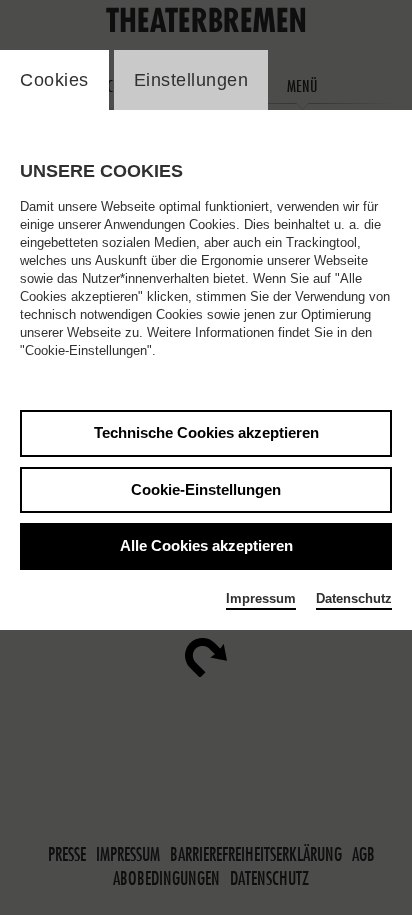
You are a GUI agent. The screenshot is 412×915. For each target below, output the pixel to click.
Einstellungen (191, 80)
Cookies (54, 80)
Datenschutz (354, 598)
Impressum (261, 598)
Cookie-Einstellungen (206, 489)
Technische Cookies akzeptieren (206, 432)
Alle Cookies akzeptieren (206, 545)
